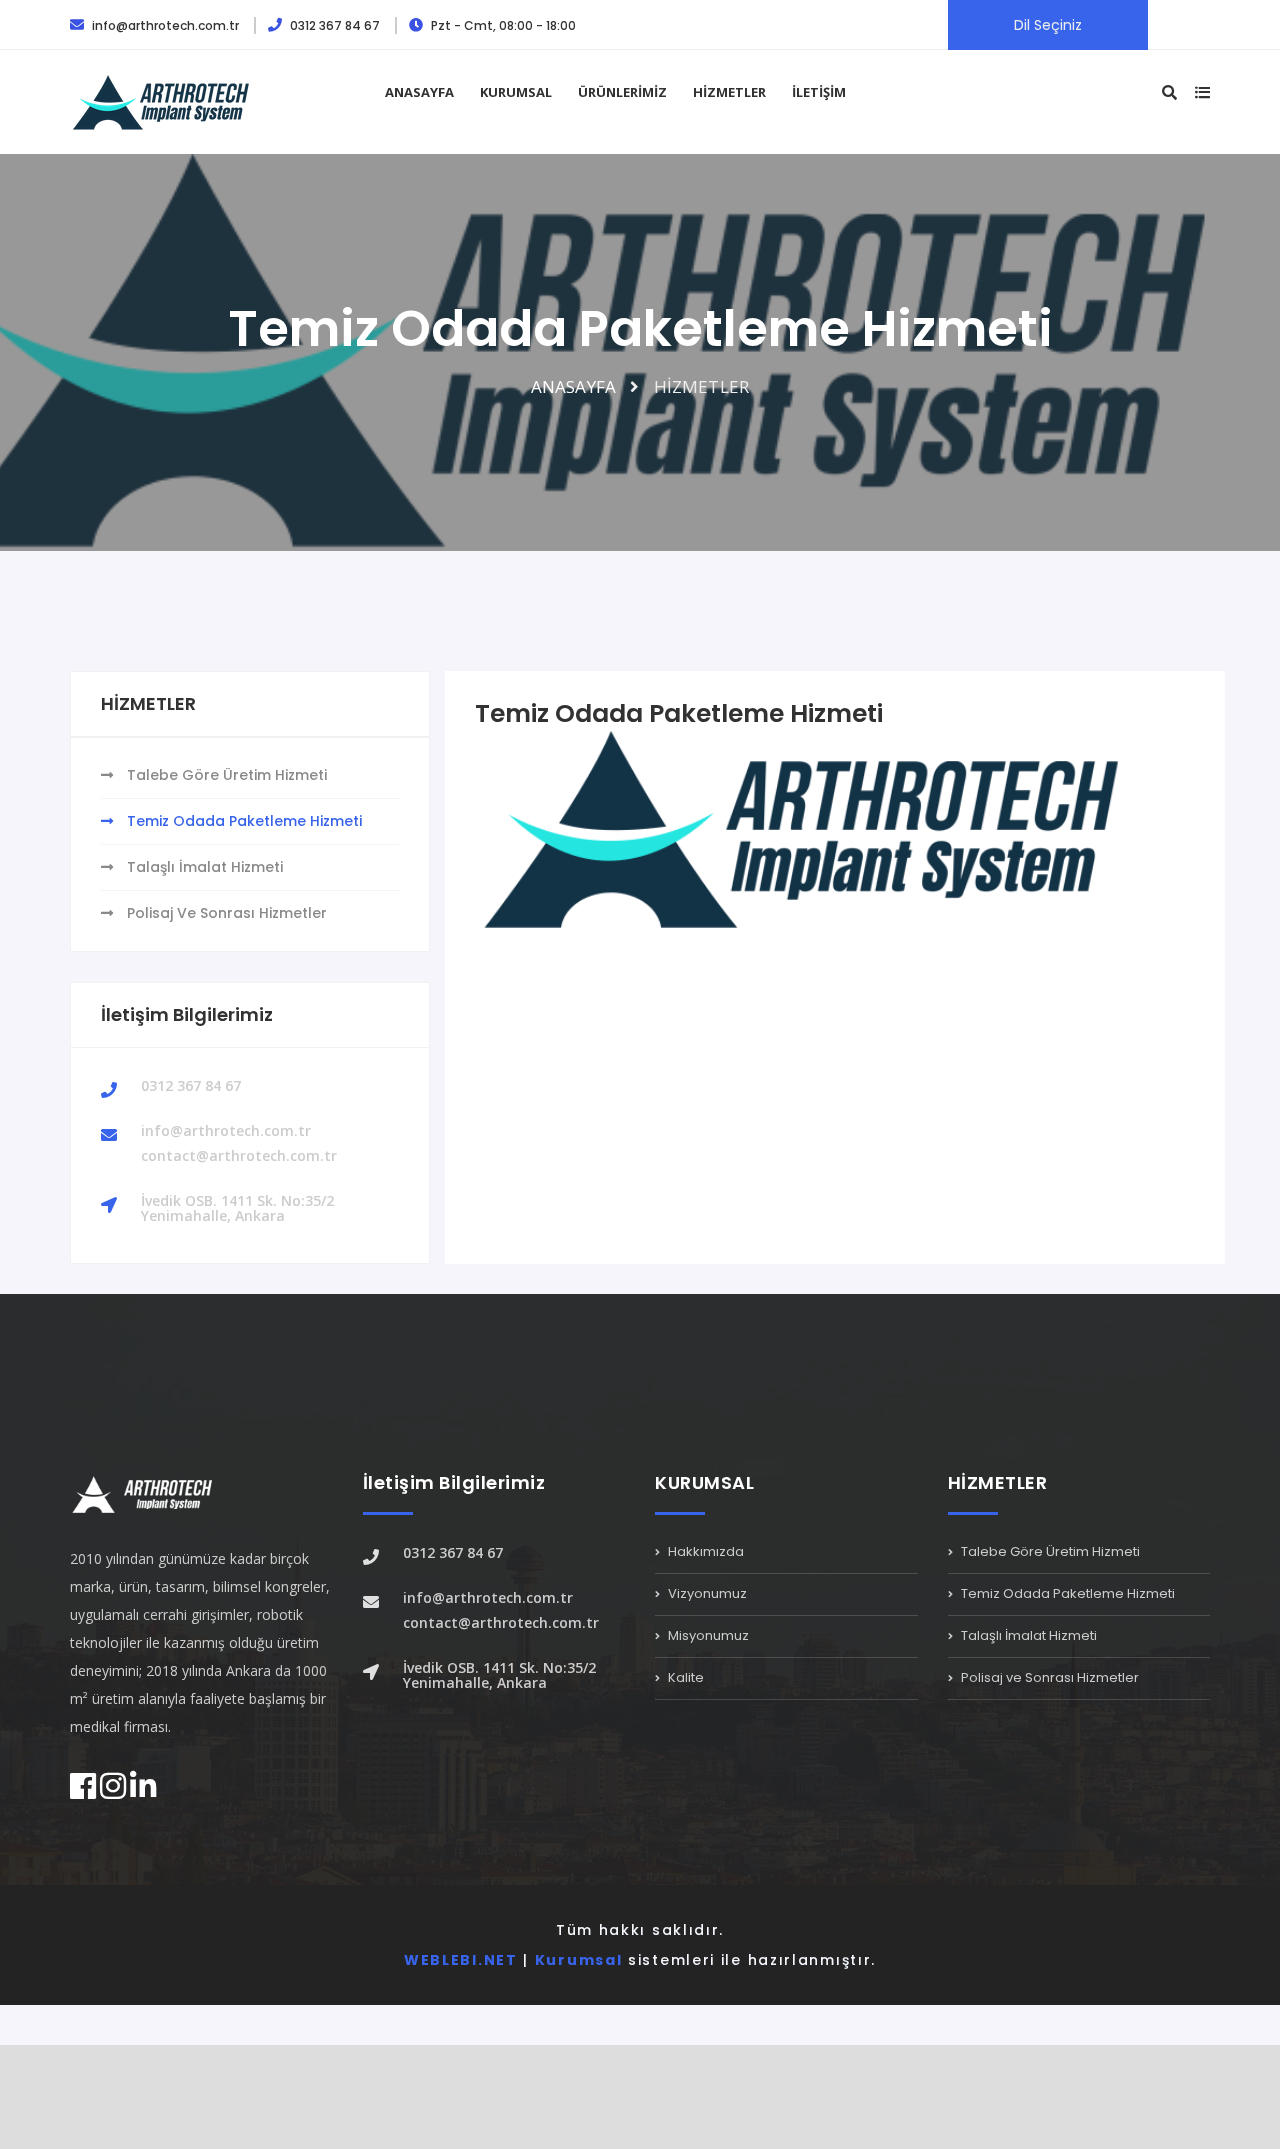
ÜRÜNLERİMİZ (622, 92)
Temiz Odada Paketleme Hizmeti (242, 821)
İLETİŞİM (819, 92)
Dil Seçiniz (1048, 25)
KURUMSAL (516, 92)
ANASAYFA (419, 92)
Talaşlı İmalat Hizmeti (203, 867)
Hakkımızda (704, 1553)
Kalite (684, 1677)
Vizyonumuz (706, 1593)
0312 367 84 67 (335, 25)
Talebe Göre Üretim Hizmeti (225, 775)
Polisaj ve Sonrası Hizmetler (225, 913)
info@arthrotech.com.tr (165, 25)
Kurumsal (579, 1960)
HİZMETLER (729, 92)
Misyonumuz (707, 1635)
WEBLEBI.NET (461, 1960)
